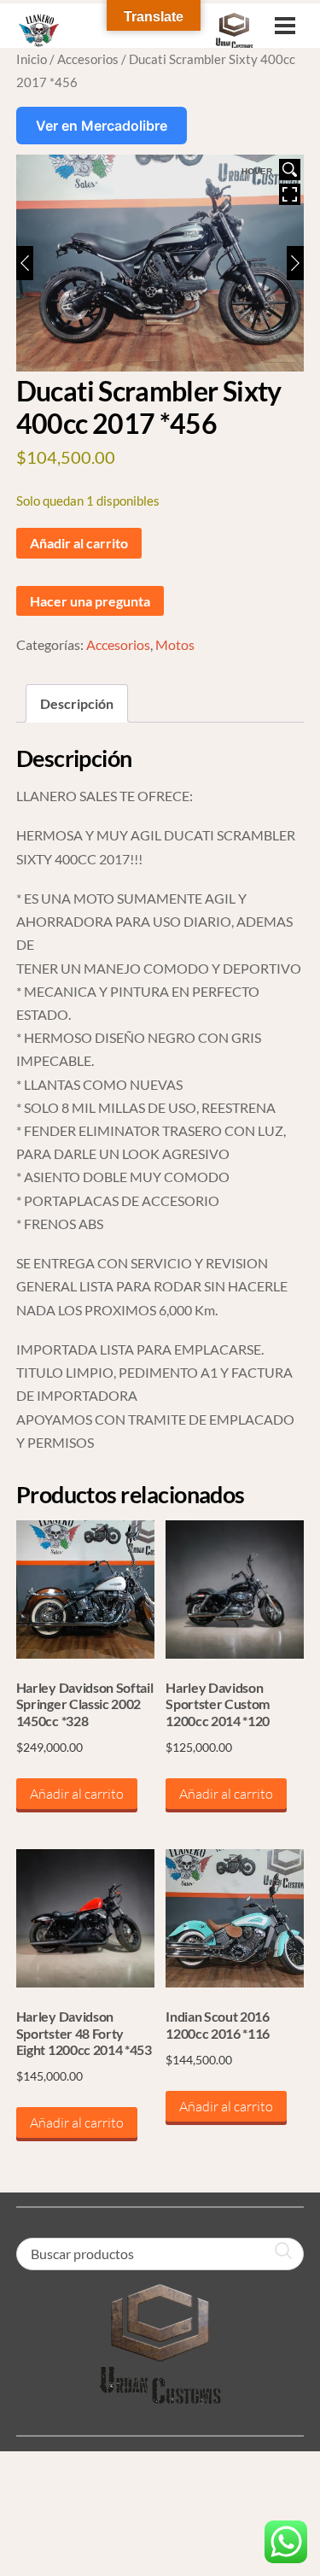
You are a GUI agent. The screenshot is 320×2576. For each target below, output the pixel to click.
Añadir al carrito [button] (77, 1794)
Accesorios (88, 59)
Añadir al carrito (79, 543)
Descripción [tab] (77, 703)
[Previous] (25, 263)
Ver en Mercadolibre (102, 126)
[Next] (295, 263)
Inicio (32, 59)
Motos (175, 644)
